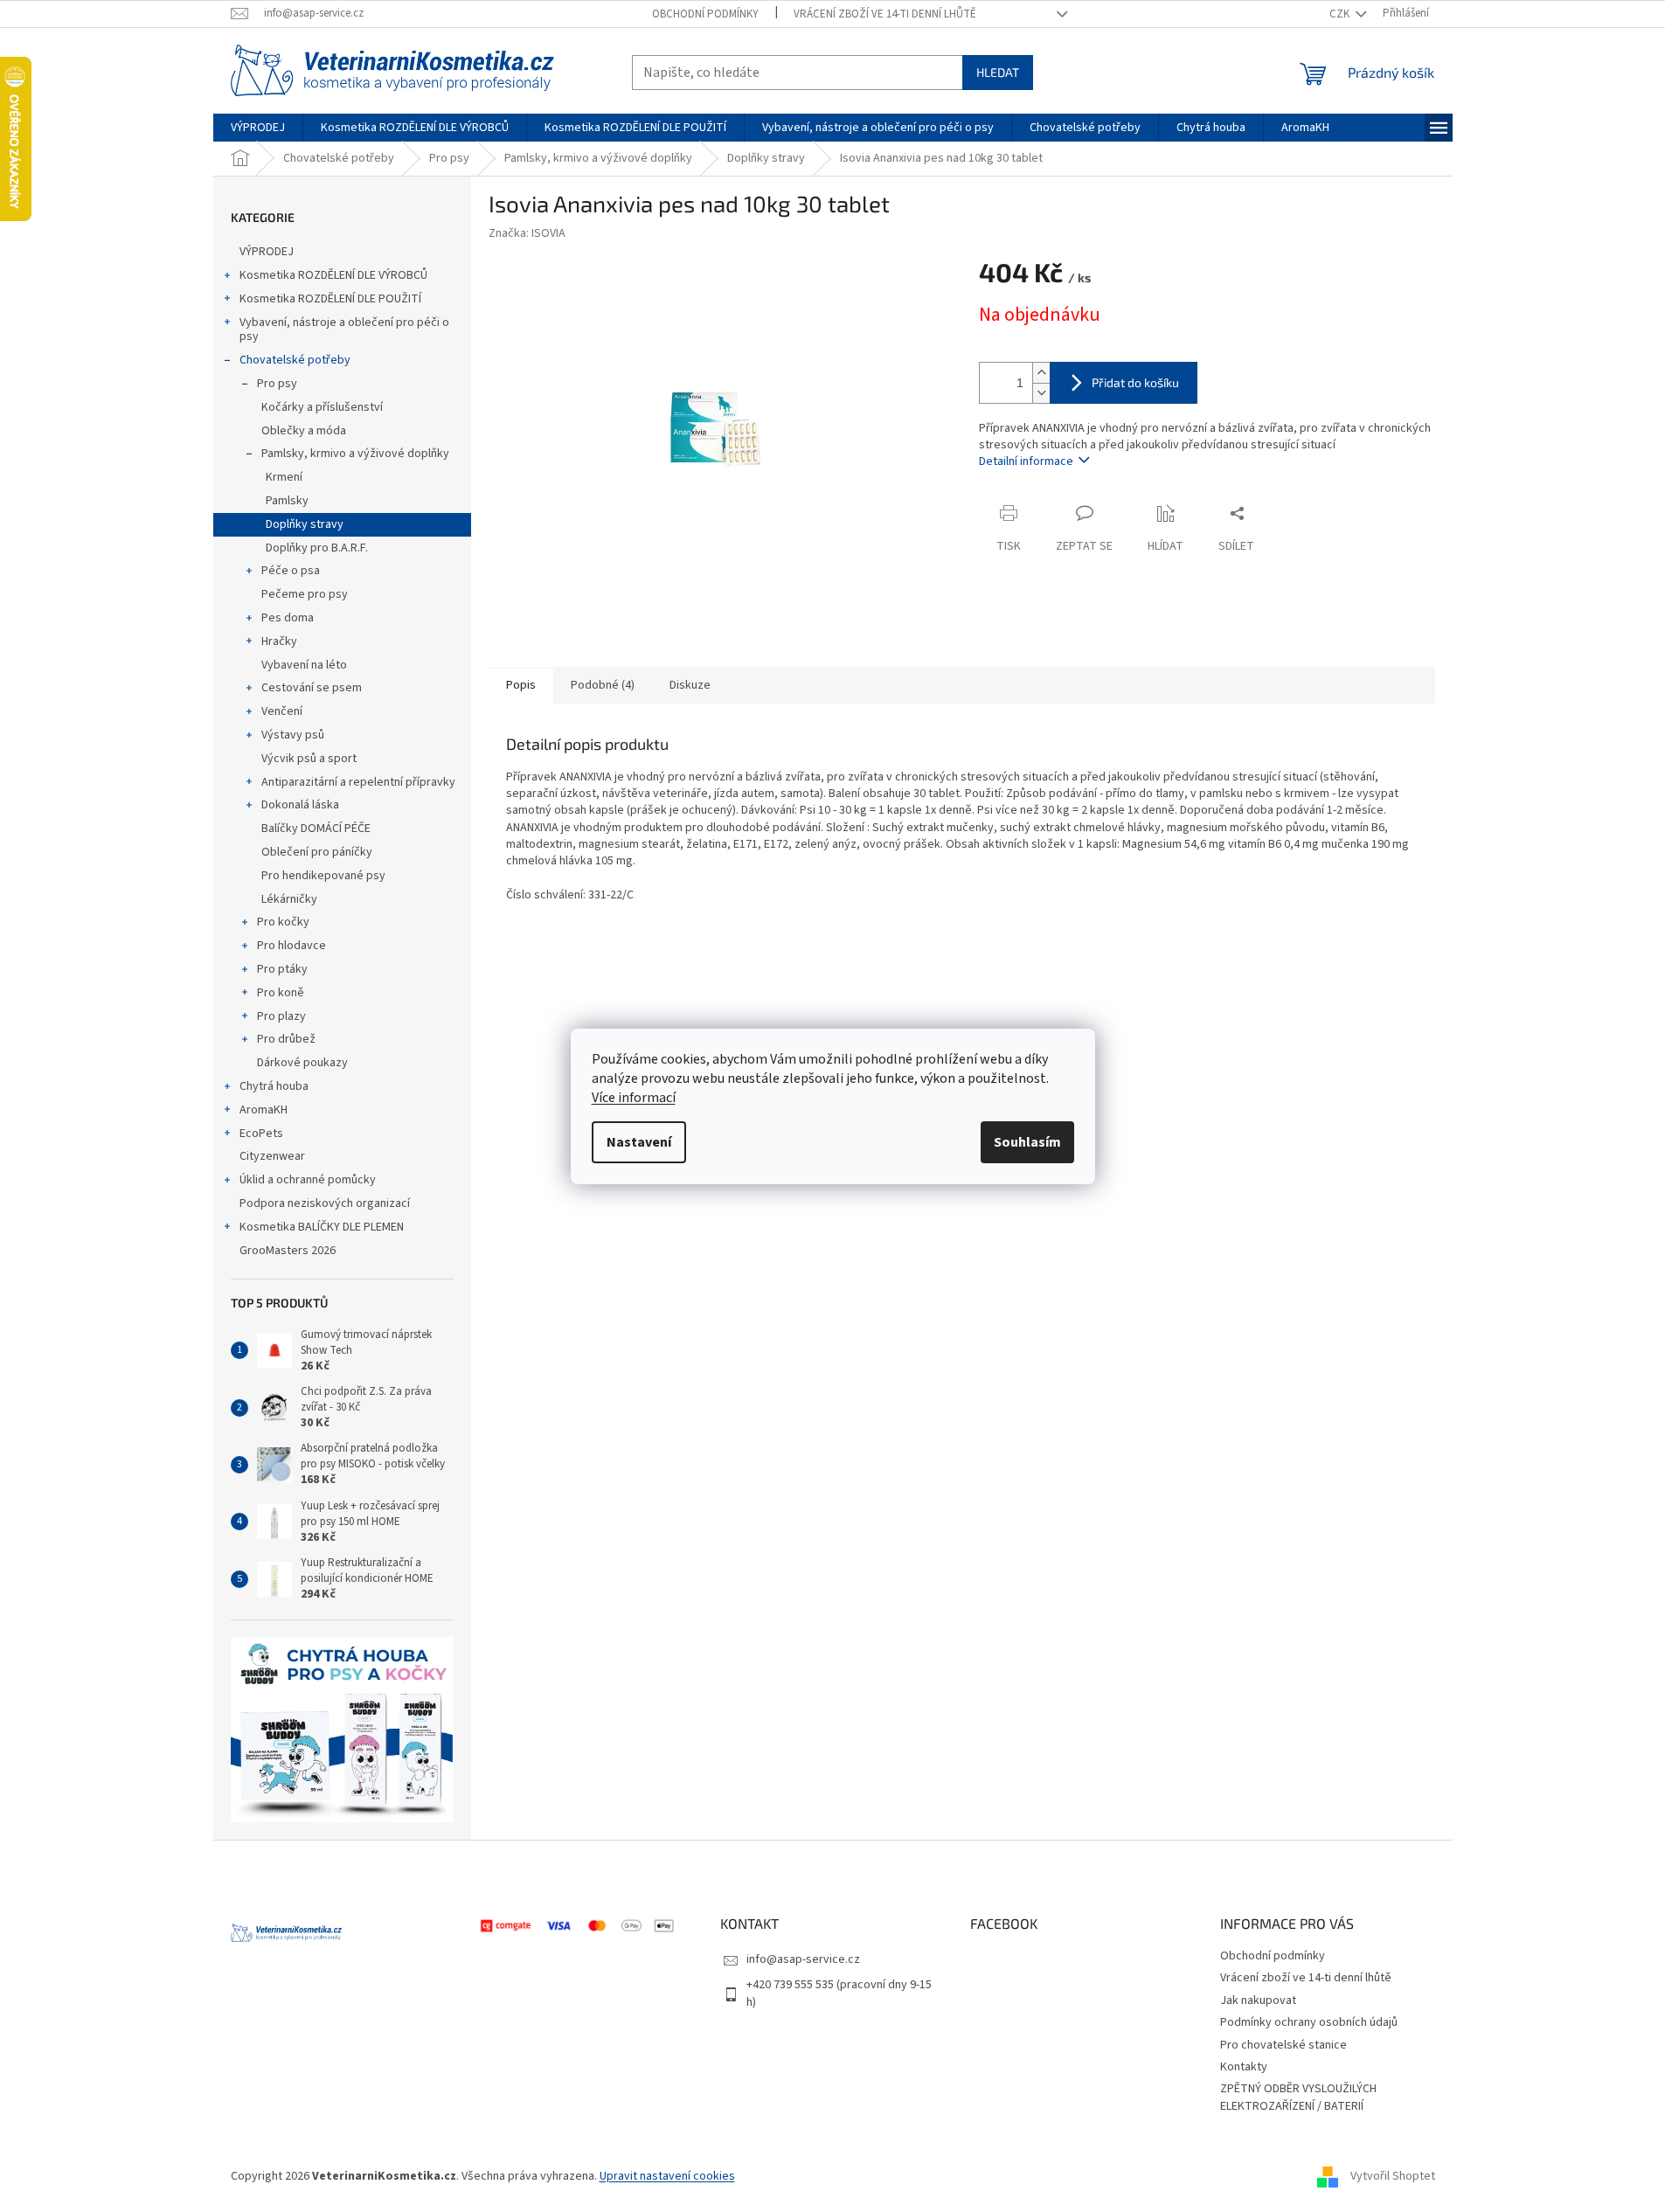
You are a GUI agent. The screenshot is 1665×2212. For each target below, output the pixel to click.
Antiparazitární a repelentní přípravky (358, 782)
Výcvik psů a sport (309, 759)
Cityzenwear (272, 1156)
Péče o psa (291, 571)
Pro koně (281, 993)
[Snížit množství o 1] (1041, 393)
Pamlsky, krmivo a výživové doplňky (355, 454)
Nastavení (639, 1142)
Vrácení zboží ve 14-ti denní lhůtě (885, 14)
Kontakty (1244, 2067)
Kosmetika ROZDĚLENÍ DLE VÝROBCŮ (333, 275)
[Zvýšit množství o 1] (1041, 373)
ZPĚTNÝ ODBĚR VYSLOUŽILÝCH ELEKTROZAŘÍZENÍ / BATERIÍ (1298, 2097)
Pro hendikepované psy (323, 876)
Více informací (634, 1098)
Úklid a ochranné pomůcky (308, 1180)
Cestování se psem (312, 688)
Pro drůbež (286, 1039)
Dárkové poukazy (302, 1063)
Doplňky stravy (305, 524)
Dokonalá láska (300, 805)
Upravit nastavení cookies (667, 2176)
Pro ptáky (282, 969)
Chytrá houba (274, 1086)
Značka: (527, 233)
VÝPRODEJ (267, 252)
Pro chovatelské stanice (1283, 2045)
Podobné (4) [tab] (603, 685)
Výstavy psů (293, 735)
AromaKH (264, 1110)
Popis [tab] (521, 685)
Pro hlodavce (291, 946)
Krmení (284, 477)
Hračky (279, 641)
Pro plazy (281, 1016)
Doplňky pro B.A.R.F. (317, 548)
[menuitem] (258, 128)
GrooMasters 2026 (288, 1251)
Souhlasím (1027, 1142)
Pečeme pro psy (305, 594)
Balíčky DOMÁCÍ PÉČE (316, 829)
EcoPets (261, 1134)
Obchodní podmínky (705, 14)
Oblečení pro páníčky (317, 852)
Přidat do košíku (1135, 382)
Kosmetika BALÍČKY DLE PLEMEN (322, 1227)
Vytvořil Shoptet (1393, 2176)
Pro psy (277, 384)
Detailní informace (1026, 461)
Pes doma (288, 618)
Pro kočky (283, 922)
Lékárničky (289, 899)
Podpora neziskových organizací (325, 1203)
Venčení (282, 711)
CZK (1341, 14)
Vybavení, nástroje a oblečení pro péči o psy (344, 330)
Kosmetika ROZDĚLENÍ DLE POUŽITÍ (330, 299)
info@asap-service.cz (803, 1959)
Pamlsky (287, 501)
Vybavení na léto (304, 665)
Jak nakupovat (1258, 2001)
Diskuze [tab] (690, 685)
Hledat (998, 72)
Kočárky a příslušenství (322, 407)
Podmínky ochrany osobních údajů (1309, 2022)
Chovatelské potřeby (295, 360)
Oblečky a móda (304, 431)
